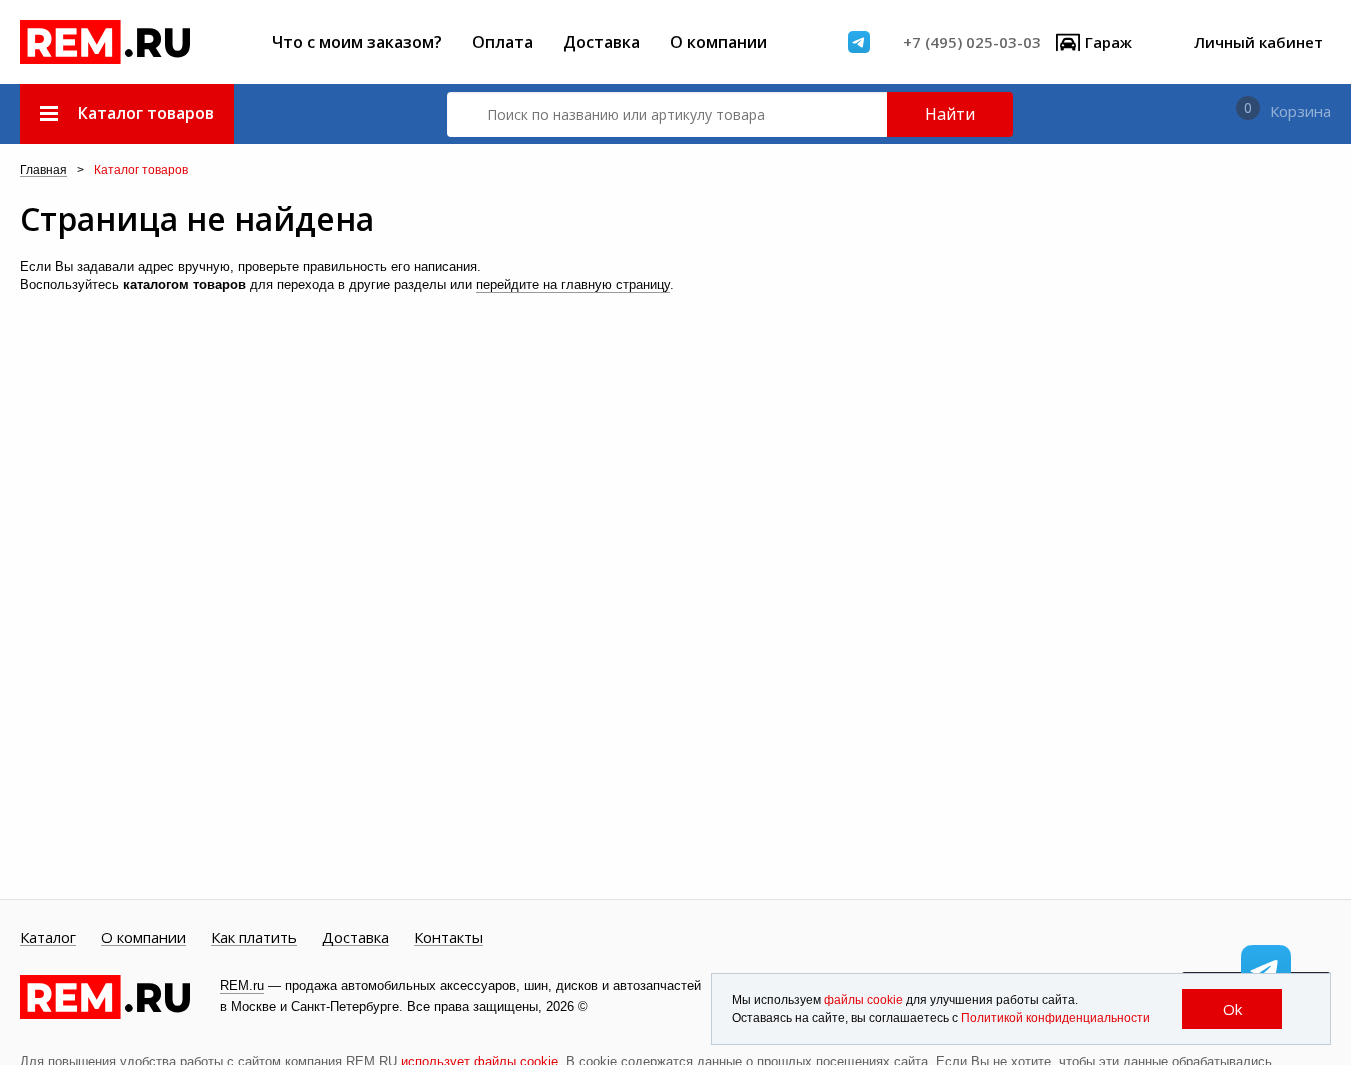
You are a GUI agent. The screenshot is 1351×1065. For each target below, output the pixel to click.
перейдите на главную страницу (573, 284)
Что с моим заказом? (357, 42)
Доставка (601, 42)
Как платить (254, 938)
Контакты (448, 938)
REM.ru (242, 985)
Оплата (502, 42)
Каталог (48, 938)
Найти (950, 114)
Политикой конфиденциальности (1055, 1018)
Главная (43, 170)
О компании (718, 42)
